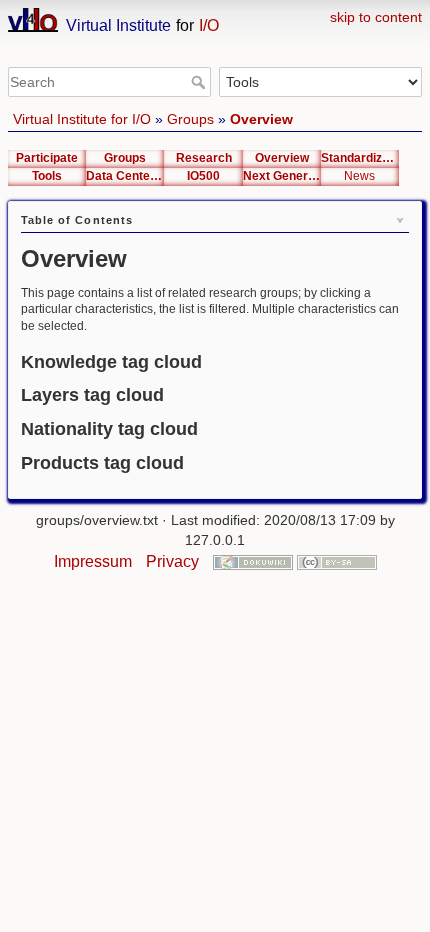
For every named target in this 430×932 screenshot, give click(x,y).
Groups (190, 119)
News (359, 176)
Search (200, 82)
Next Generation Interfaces (282, 176)
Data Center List (125, 176)
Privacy (172, 561)
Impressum (93, 561)
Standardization (360, 158)
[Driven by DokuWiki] (253, 561)
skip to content (376, 17)
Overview (261, 119)
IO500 (203, 176)
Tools (47, 176)
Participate (47, 158)
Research (204, 158)
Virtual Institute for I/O (82, 119)
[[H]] (215, 12)
